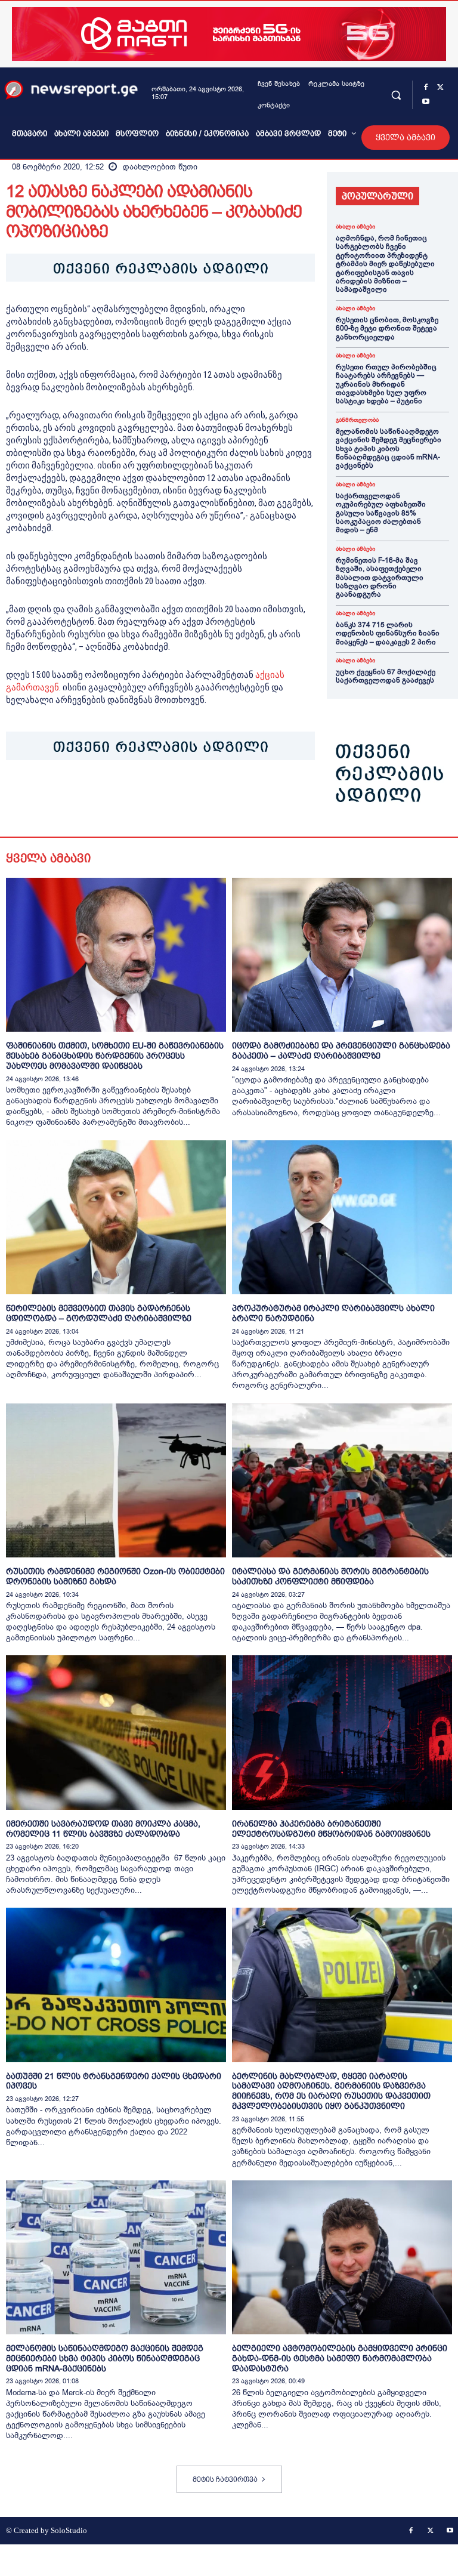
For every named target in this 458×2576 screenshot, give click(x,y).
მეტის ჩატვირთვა (225, 2479)
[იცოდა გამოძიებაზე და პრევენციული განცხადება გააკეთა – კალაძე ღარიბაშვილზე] (342, 955)
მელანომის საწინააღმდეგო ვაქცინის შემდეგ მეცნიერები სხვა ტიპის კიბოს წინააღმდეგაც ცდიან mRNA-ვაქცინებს (389, 449)
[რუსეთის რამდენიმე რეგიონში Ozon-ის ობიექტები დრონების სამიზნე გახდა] (116, 1480)
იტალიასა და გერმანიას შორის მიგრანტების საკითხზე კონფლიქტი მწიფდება (330, 1576)
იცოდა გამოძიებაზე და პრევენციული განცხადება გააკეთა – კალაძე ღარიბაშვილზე (341, 1051)
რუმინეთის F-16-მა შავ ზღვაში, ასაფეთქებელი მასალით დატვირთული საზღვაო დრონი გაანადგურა (380, 578)
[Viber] (155, 797)
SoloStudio (69, 2530)
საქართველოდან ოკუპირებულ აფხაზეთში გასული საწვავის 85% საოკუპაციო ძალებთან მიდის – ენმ (381, 513)
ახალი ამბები (355, 227)
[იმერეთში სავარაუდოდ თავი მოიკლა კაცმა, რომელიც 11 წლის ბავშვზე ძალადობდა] (116, 1732)
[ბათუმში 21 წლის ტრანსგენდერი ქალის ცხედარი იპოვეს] (116, 1985)
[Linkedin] (100, 797)
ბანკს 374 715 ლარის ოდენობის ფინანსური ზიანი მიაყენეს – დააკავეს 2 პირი (388, 633)
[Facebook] (426, 88)
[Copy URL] (182, 797)
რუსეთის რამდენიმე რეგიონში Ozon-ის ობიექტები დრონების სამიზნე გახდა (115, 1576)
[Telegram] (128, 797)
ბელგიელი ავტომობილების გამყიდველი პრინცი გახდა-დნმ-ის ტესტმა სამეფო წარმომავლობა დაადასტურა (340, 2358)
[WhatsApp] (73, 797)
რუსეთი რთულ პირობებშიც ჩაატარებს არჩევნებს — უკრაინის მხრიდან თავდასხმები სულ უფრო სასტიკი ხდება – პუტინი (386, 384)
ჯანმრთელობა (357, 420)
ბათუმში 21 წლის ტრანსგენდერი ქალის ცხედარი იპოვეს (114, 2081)
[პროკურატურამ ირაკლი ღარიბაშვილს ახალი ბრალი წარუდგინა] (342, 1217)
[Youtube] (426, 102)
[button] (396, 95)
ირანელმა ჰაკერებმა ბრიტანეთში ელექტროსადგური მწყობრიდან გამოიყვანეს (331, 1829)
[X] (440, 88)
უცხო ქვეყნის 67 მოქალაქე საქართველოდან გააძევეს (386, 676)
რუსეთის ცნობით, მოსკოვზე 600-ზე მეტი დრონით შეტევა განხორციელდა (387, 328)
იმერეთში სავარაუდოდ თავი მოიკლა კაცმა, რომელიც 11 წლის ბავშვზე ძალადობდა (103, 1829)
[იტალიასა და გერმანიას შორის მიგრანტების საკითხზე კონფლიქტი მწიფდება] (342, 1480)
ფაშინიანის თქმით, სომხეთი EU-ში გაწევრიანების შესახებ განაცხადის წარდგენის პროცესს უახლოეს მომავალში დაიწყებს (115, 1056)
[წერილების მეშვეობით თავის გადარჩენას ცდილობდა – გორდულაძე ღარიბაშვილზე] (116, 1217)
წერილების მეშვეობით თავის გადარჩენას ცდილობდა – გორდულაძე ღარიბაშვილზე (99, 1313)
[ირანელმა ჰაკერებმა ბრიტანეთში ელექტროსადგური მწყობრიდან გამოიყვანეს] (342, 1732)
